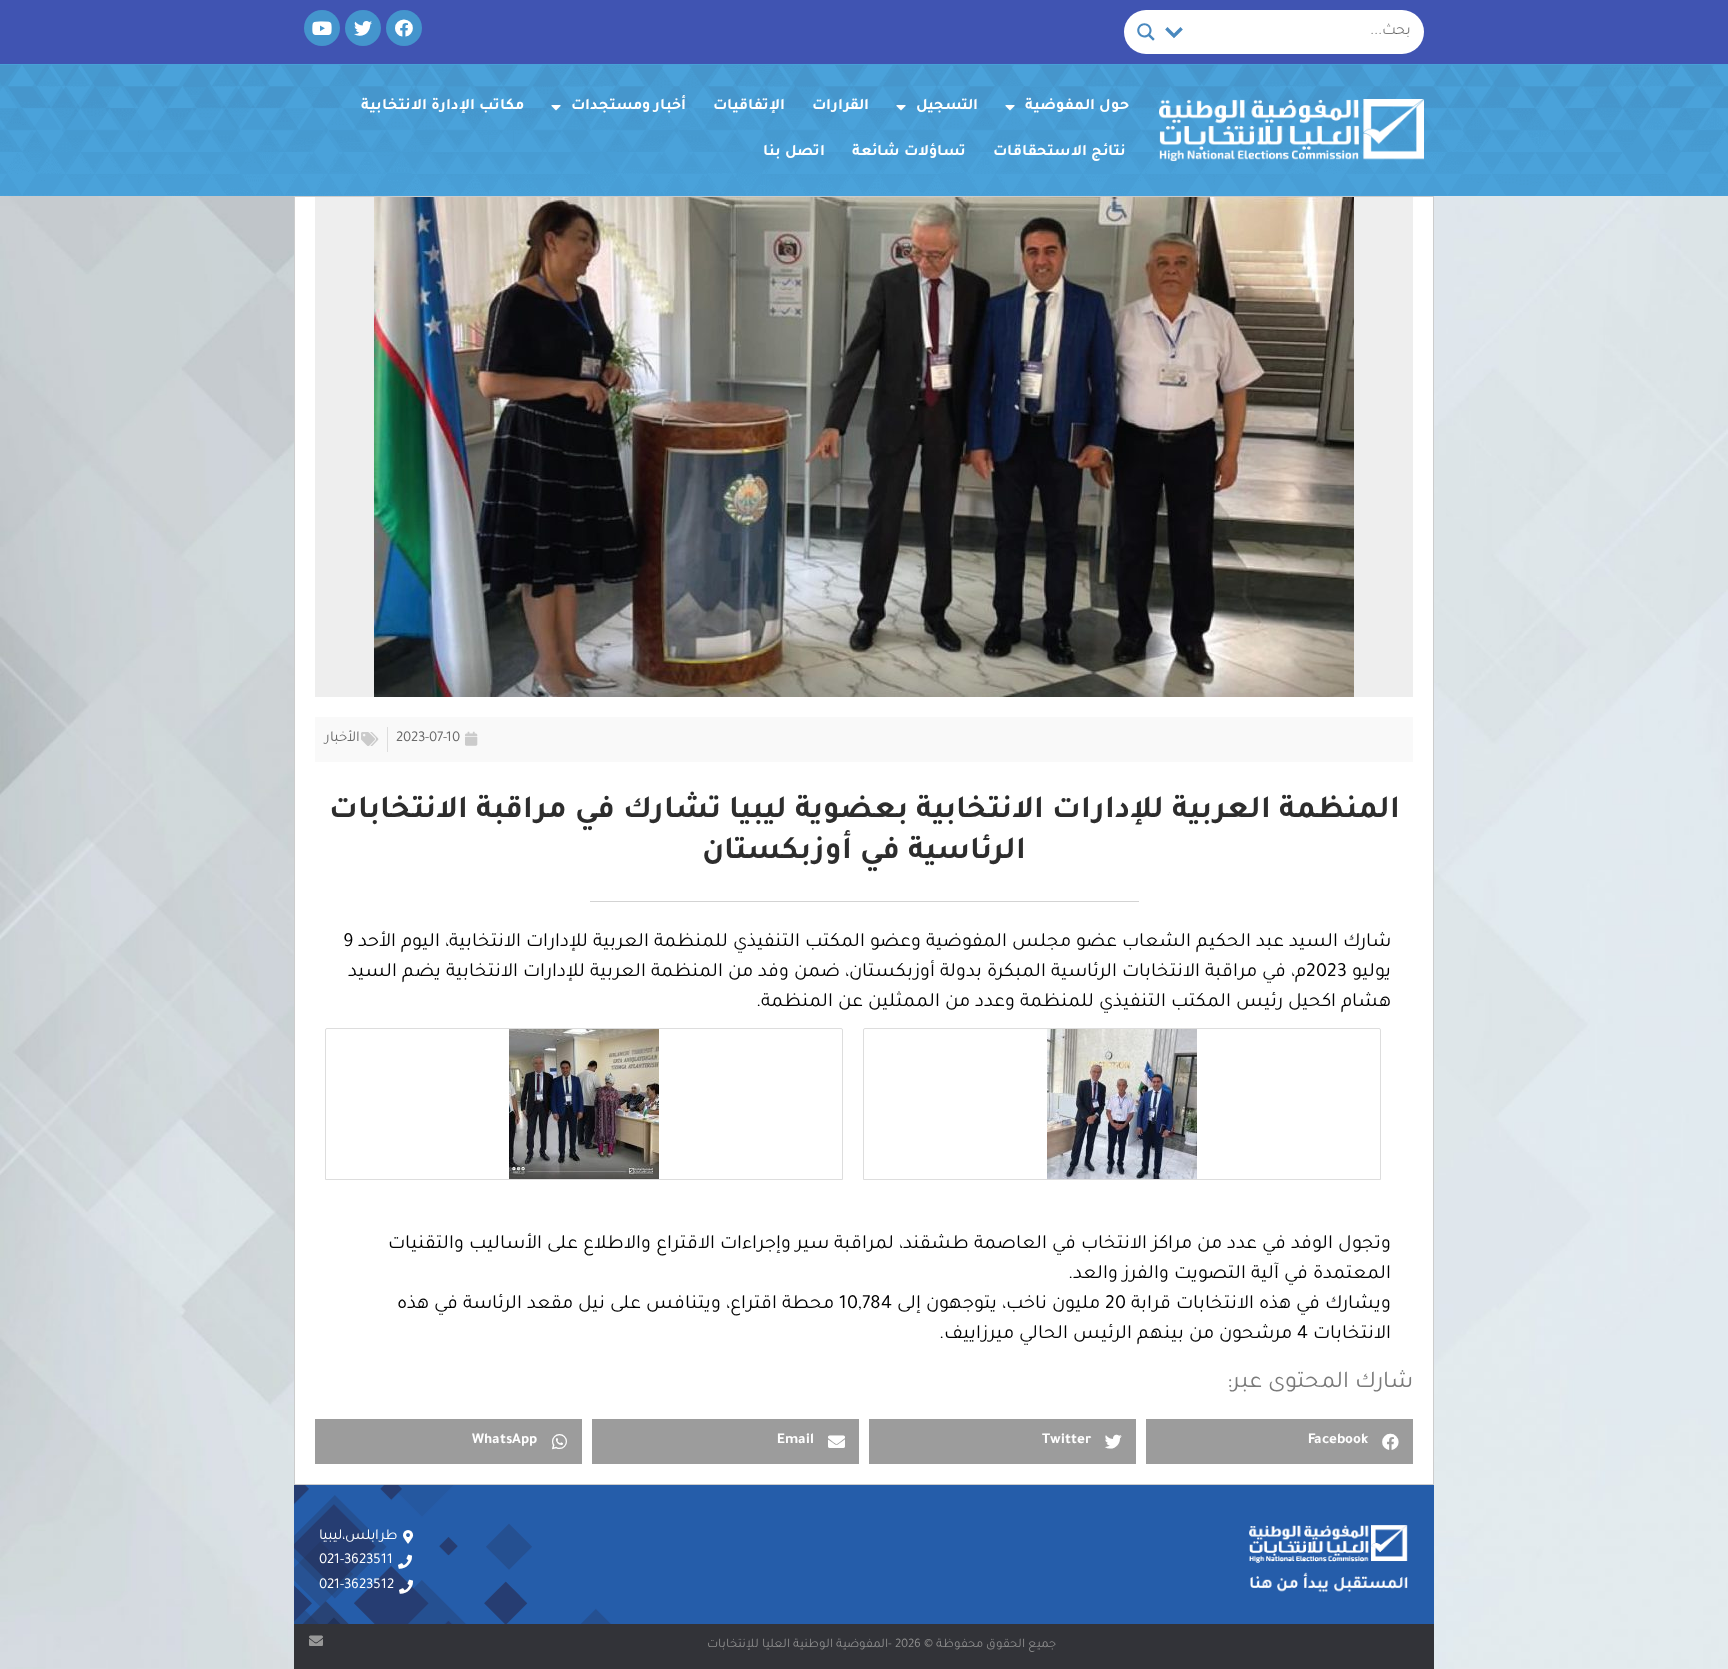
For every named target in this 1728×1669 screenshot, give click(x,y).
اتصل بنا (794, 153)
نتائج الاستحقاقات (1059, 153)
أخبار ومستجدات (628, 107)
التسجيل (947, 107)
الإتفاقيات (749, 107)
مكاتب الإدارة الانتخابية (442, 107)
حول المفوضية (1077, 107)
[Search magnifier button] (1146, 32)
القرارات (840, 107)
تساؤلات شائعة (909, 153)
